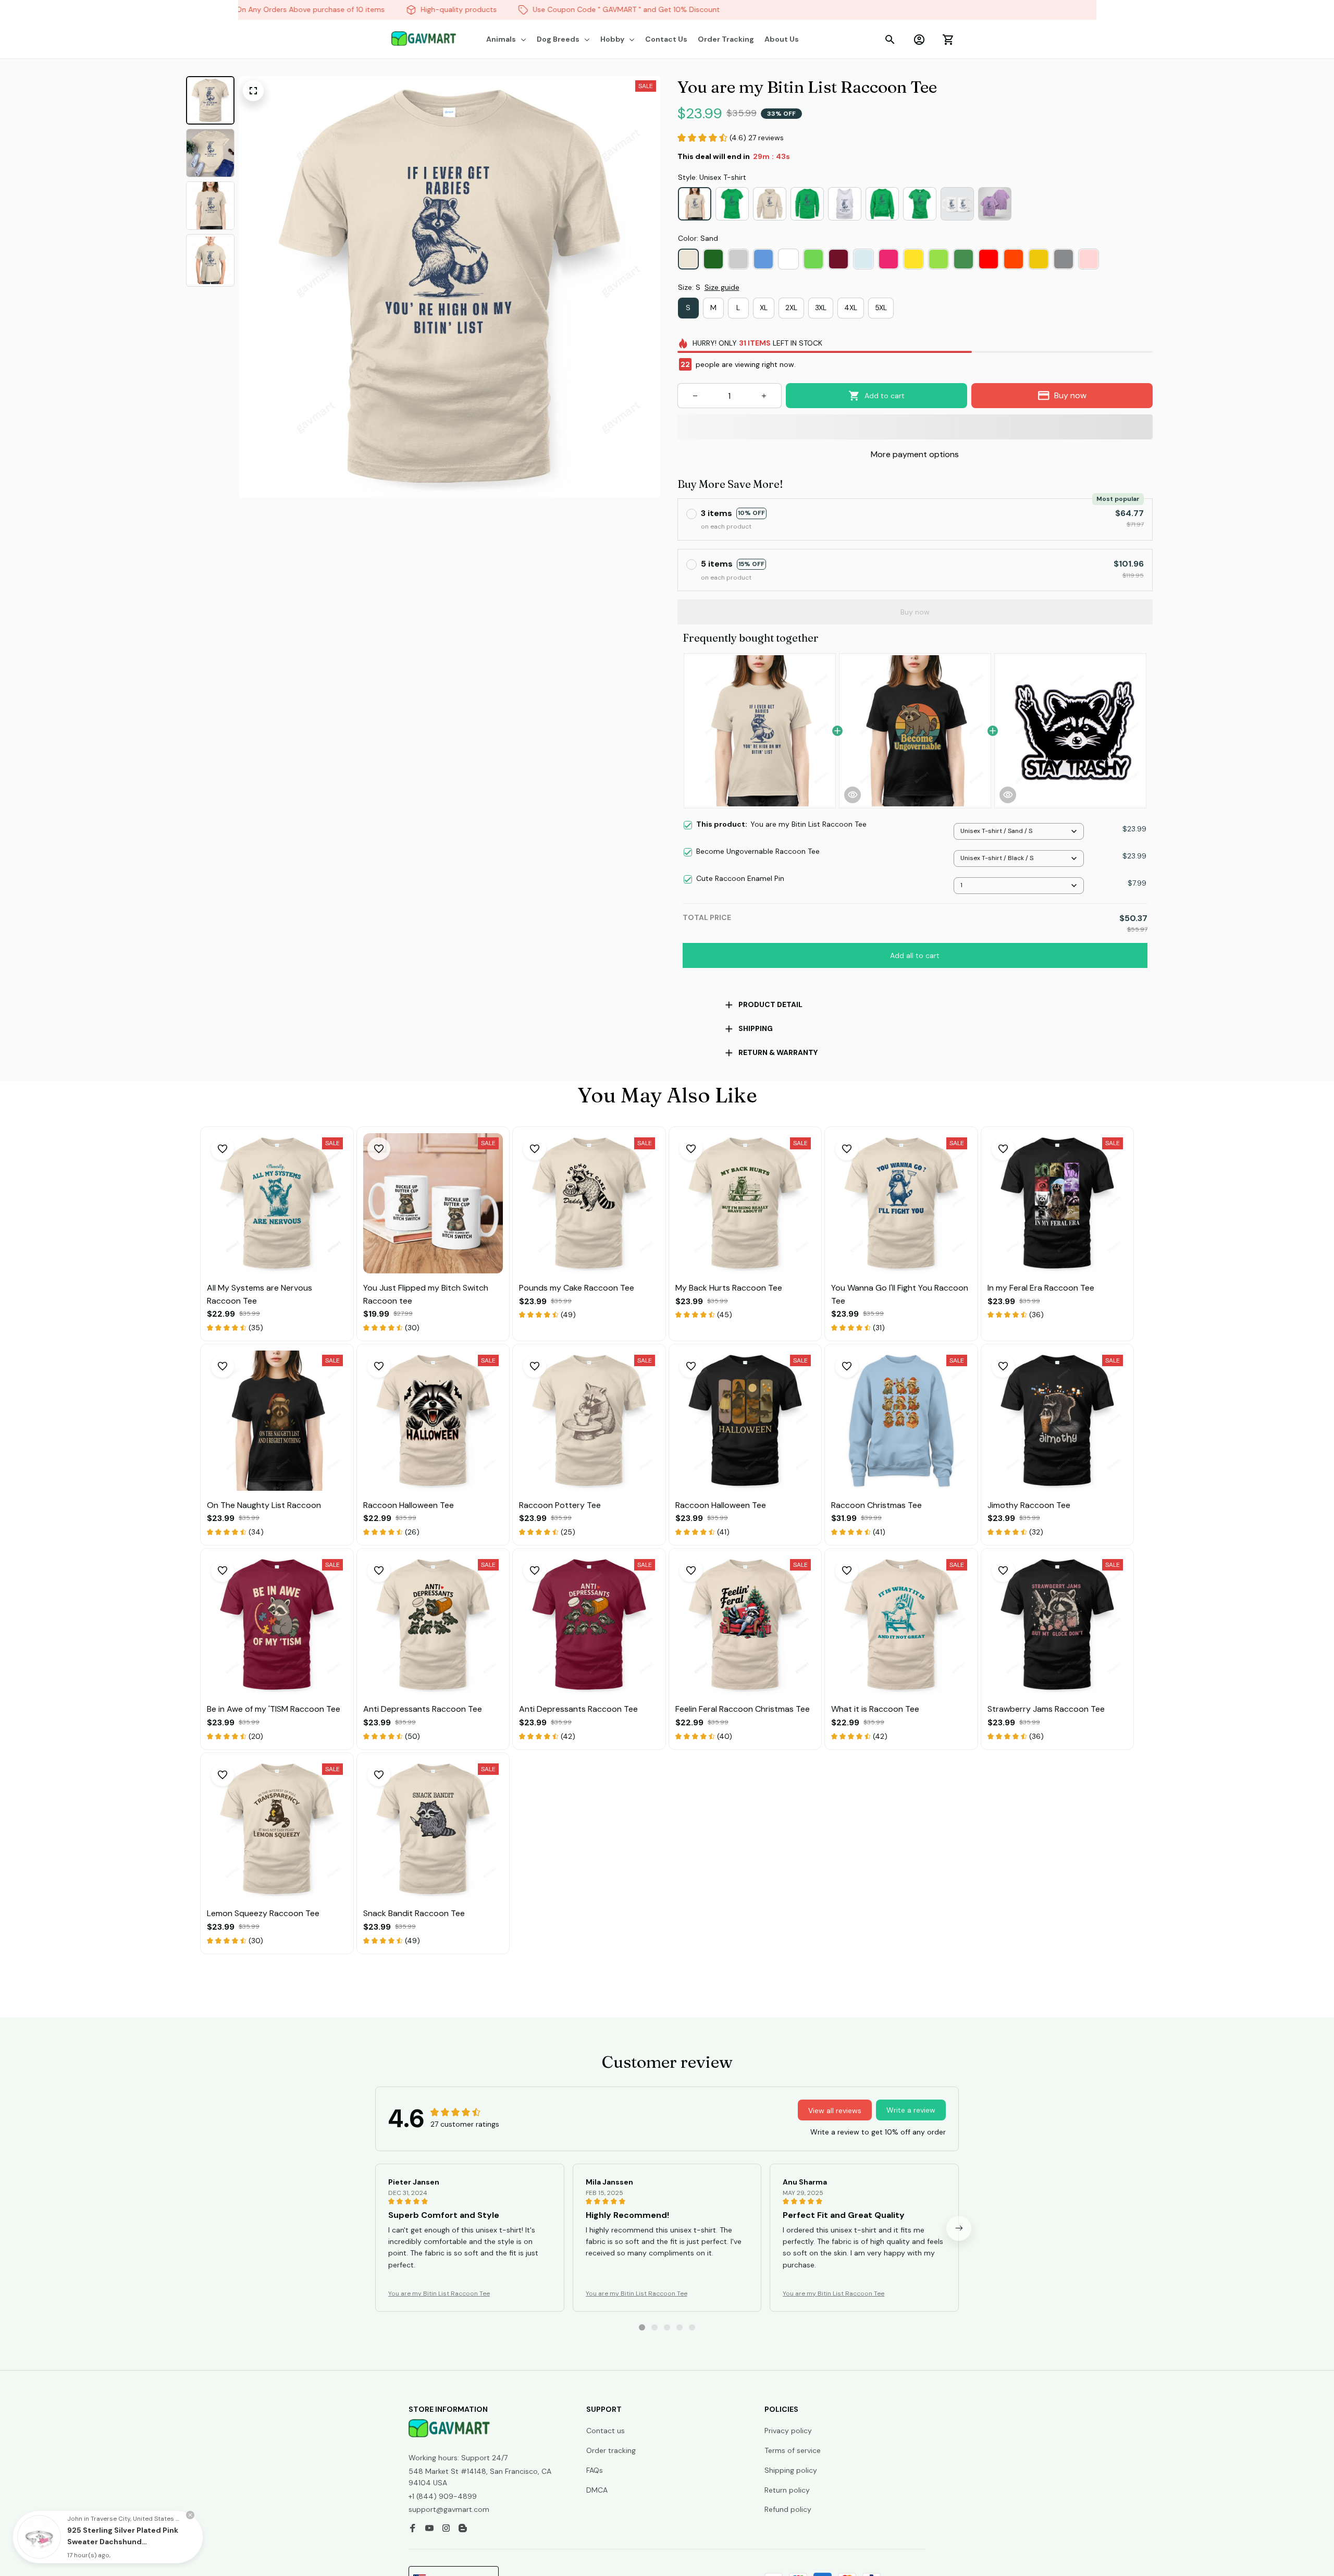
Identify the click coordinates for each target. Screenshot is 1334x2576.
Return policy (787, 2490)
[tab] (642, 2327)
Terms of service (793, 2450)
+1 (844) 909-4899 (443, 2496)
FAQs (595, 2470)
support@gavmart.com (449, 2509)
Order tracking (611, 2450)
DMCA (597, 2490)
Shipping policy (791, 2470)
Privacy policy (788, 2431)
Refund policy (788, 2509)
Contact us (606, 2431)
